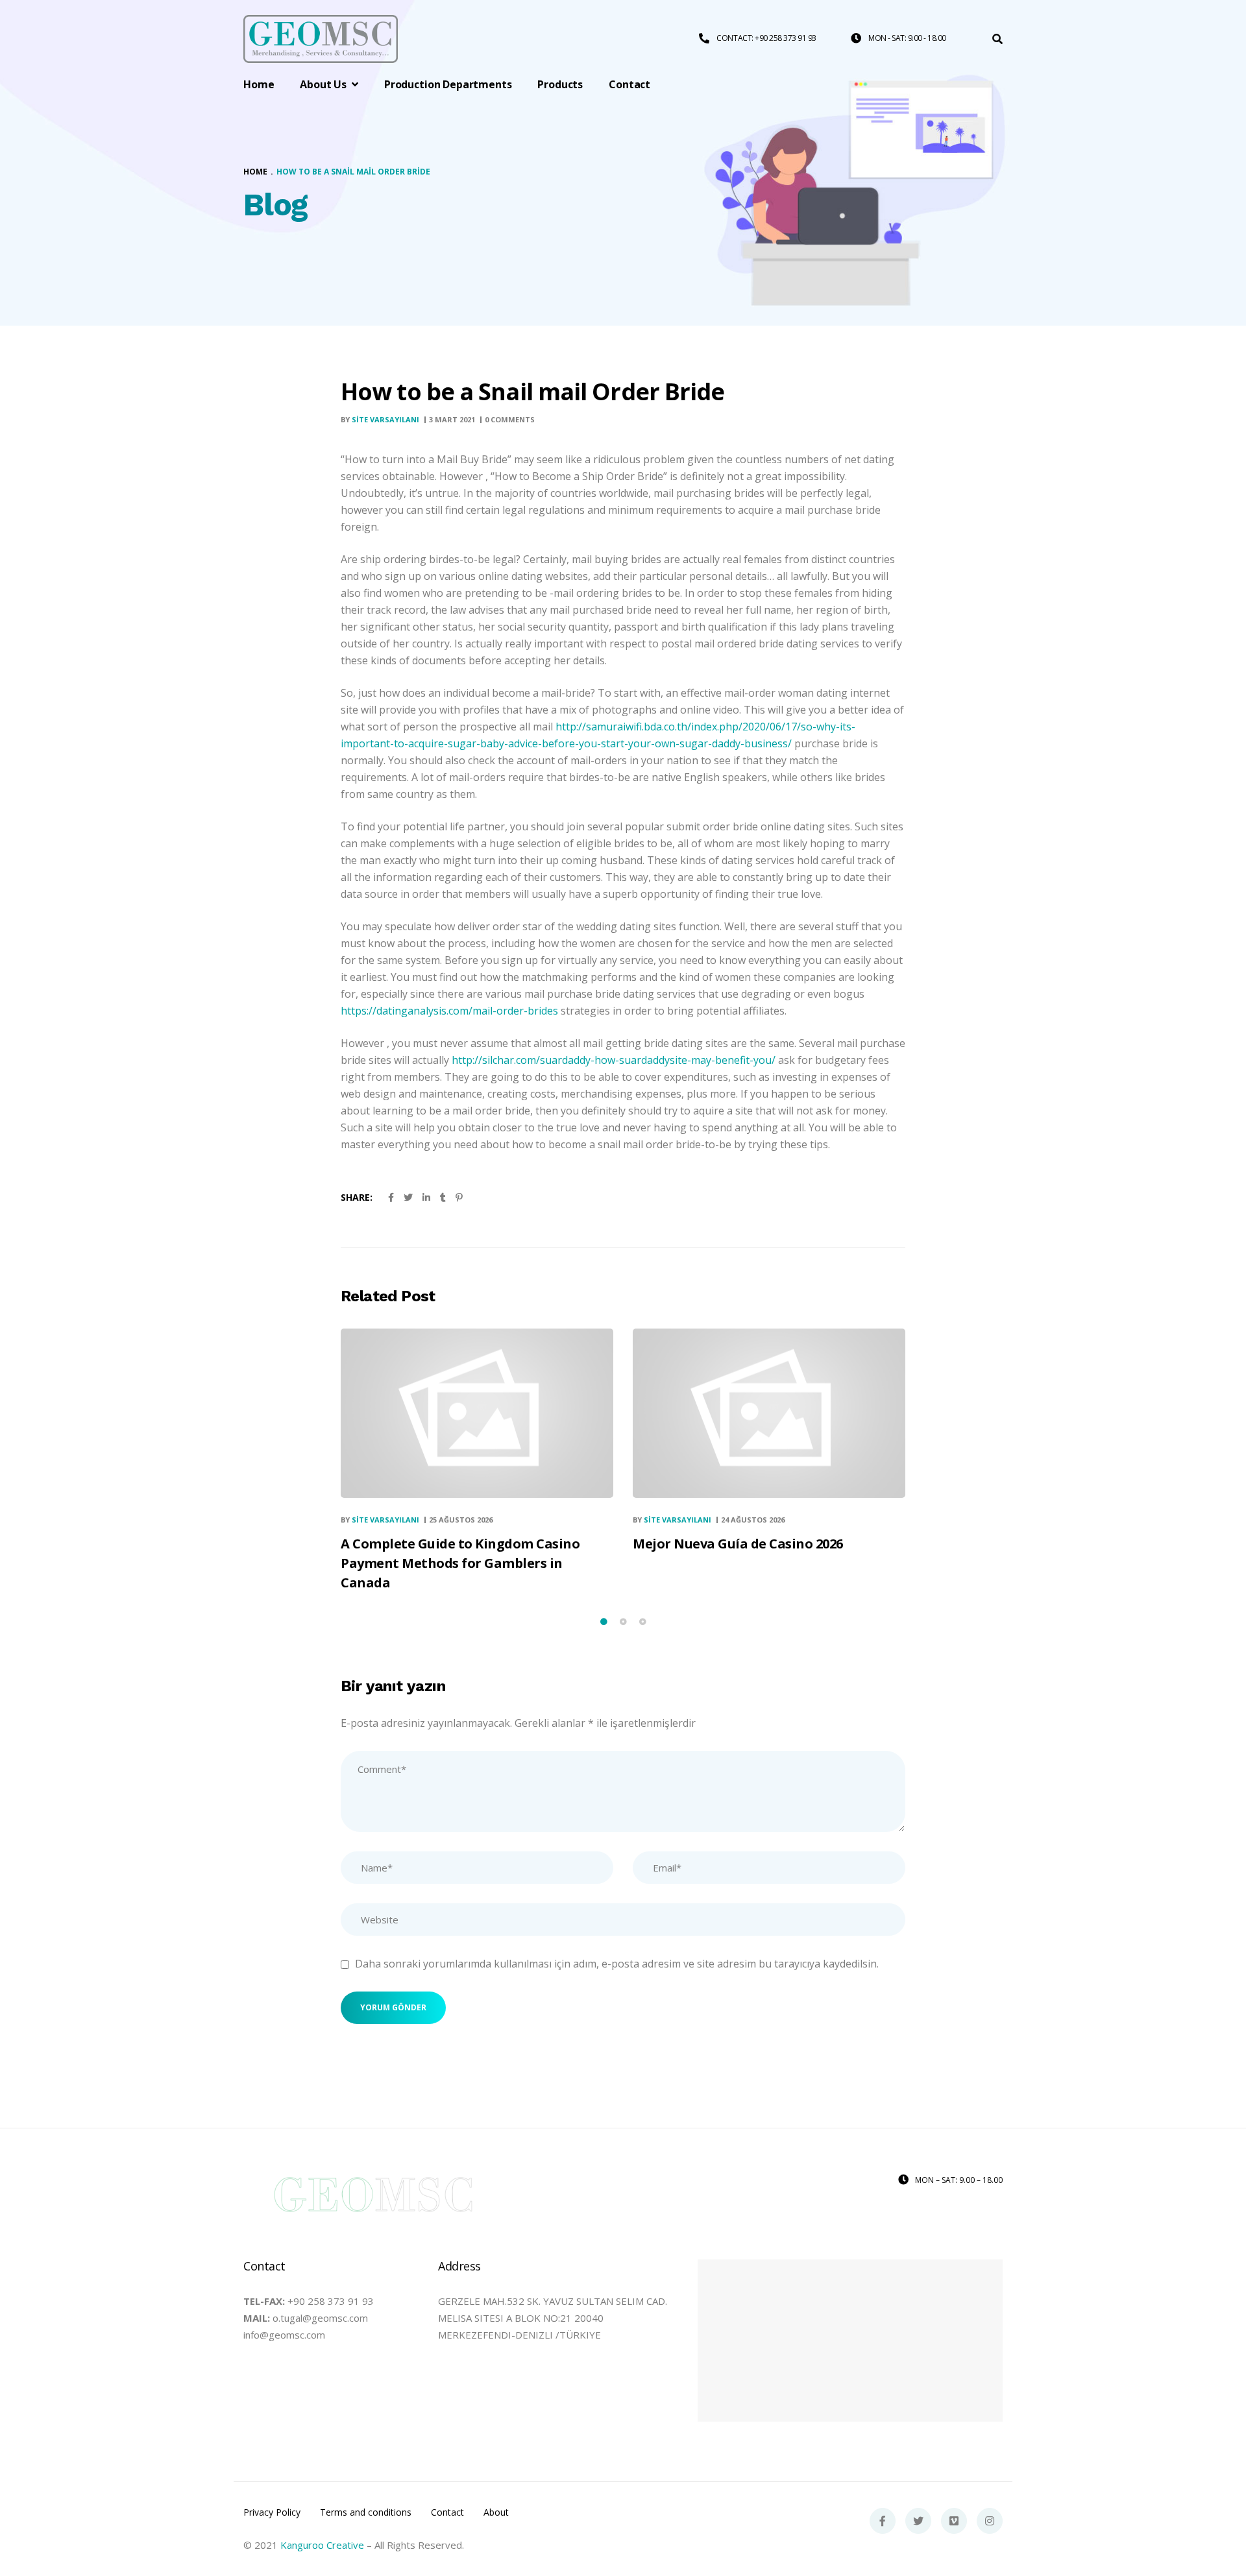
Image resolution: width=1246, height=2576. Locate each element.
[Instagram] (990, 2521)
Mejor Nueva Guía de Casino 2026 (738, 1544)
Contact (447, 2512)
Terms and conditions (366, 2512)
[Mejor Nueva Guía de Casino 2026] (769, 1413)
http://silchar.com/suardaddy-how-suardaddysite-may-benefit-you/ (614, 1060)
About (496, 2512)
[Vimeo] (954, 2521)
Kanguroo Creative (322, 2545)
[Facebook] (883, 2521)
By (380, 419)
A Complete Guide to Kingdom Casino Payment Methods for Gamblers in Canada (460, 1563)
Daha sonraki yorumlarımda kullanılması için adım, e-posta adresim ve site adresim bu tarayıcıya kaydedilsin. (617, 1964)
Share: (357, 1197)
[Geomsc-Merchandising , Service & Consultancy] (321, 39)
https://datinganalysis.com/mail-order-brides (449, 1011)
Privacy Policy (272, 2512)
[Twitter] (918, 2521)
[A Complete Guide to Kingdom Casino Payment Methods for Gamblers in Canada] (477, 1413)
